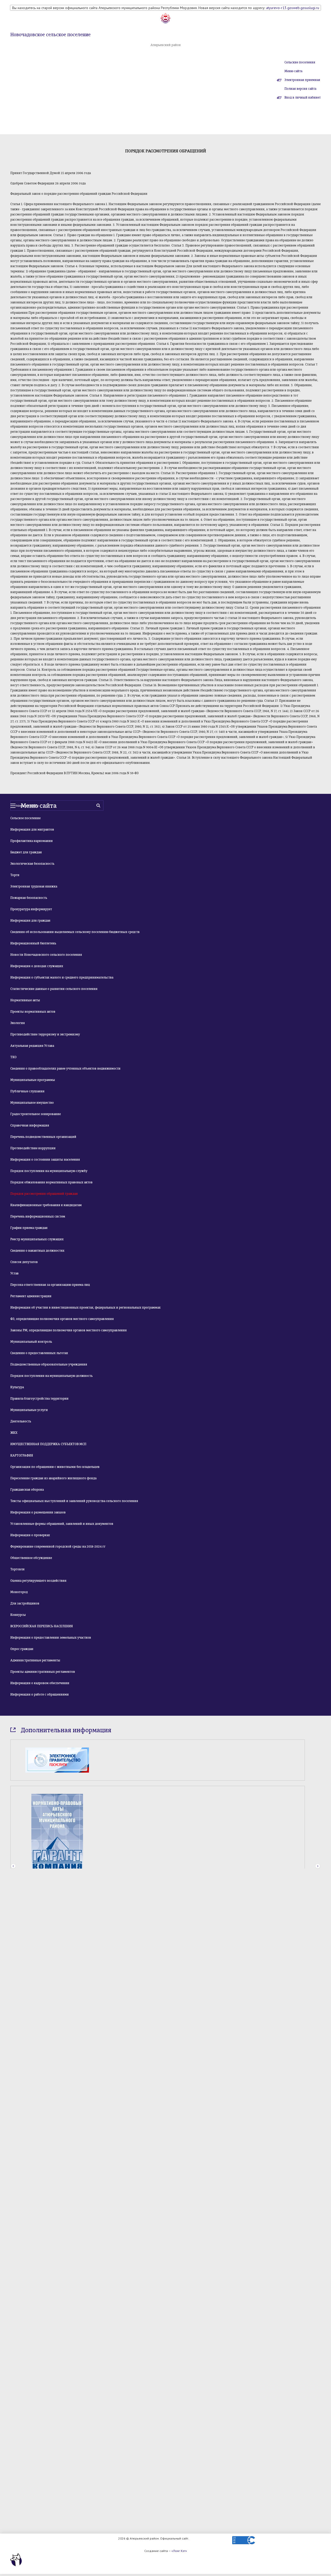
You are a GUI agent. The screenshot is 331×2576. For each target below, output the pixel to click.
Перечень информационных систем (38, 1216)
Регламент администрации (31, 1296)
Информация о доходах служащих (37, 966)
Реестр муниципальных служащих (37, 1239)
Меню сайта (293, 71)
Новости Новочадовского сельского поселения (46, 955)
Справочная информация (30, 1125)
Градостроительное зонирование (36, 1114)
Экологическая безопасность (32, 864)
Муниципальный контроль (31, 1342)
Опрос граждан (22, 1649)
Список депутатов (24, 1262)
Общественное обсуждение (31, 1558)
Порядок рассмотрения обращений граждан (44, 1194)
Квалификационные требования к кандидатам (46, 1205)
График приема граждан (29, 1228)
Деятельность (21, 1421)
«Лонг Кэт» (179, 2551)
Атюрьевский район (166, 45)
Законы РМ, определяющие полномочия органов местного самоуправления (69, 1330)
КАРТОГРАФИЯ (22, 1455)
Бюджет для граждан (26, 852)
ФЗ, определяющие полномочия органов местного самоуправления (62, 1319)
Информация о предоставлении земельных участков (51, 1638)
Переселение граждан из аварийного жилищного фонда (53, 1478)
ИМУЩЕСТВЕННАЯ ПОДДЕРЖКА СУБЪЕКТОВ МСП (48, 1444)
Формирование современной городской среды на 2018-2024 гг (58, 1547)
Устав (14, 1273)
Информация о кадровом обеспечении (40, 1683)
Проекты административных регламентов (43, 1672)
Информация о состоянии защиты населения (45, 1160)
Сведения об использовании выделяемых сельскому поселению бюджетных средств (75, 932)
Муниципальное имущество (32, 1103)
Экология (18, 1023)
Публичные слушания (27, 1091)
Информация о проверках (30, 1535)
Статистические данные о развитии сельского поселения (54, 989)
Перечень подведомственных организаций (43, 1137)
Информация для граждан (30, 921)
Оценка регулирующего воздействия (38, 1581)
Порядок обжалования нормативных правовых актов (51, 1182)
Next (318, 1832)
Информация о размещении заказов (38, 1512)
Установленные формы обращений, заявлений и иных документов (62, 1524)
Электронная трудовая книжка (34, 886)
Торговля (17, 1569)
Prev (13, 1832)
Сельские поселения (300, 62)
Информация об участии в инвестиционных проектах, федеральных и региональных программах (85, 1308)
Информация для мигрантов (32, 830)
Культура (17, 1387)
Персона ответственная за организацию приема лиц (50, 1285)
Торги (15, 875)
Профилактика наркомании (32, 841)
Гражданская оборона (27, 1490)
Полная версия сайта (300, 89)
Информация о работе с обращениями (40, 1694)
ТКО (13, 1057)
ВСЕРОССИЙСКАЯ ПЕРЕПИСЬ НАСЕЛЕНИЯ (42, 1626)
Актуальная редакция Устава (32, 1046)
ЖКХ (14, 1433)
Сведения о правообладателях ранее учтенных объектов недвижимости (65, 1069)
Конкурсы (18, 1615)
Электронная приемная (302, 80)
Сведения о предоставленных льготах (39, 1353)
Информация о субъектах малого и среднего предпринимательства (62, 977)
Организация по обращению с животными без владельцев (55, 1467)
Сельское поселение (25, 818)
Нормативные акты (25, 1000)
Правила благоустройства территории (39, 1399)
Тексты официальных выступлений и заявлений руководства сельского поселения (74, 1501)
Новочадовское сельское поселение (50, 35)
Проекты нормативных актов (33, 1012)
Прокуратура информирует (31, 909)
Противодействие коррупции (33, 1148)
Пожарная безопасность (29, 898)
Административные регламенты (35, 1660)
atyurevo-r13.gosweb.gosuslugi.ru (293, 8)
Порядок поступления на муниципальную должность (51, 1376)
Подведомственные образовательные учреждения (49, 1364)
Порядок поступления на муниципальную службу (49, 1171)
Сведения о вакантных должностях (37, 1251)
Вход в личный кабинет (303, 98)
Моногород (19, 1592)
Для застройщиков (25, 1603)
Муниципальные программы (33, 1080)
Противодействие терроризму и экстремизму (45, 1034)
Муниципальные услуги (29, 1410)
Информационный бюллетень (33, 943)
